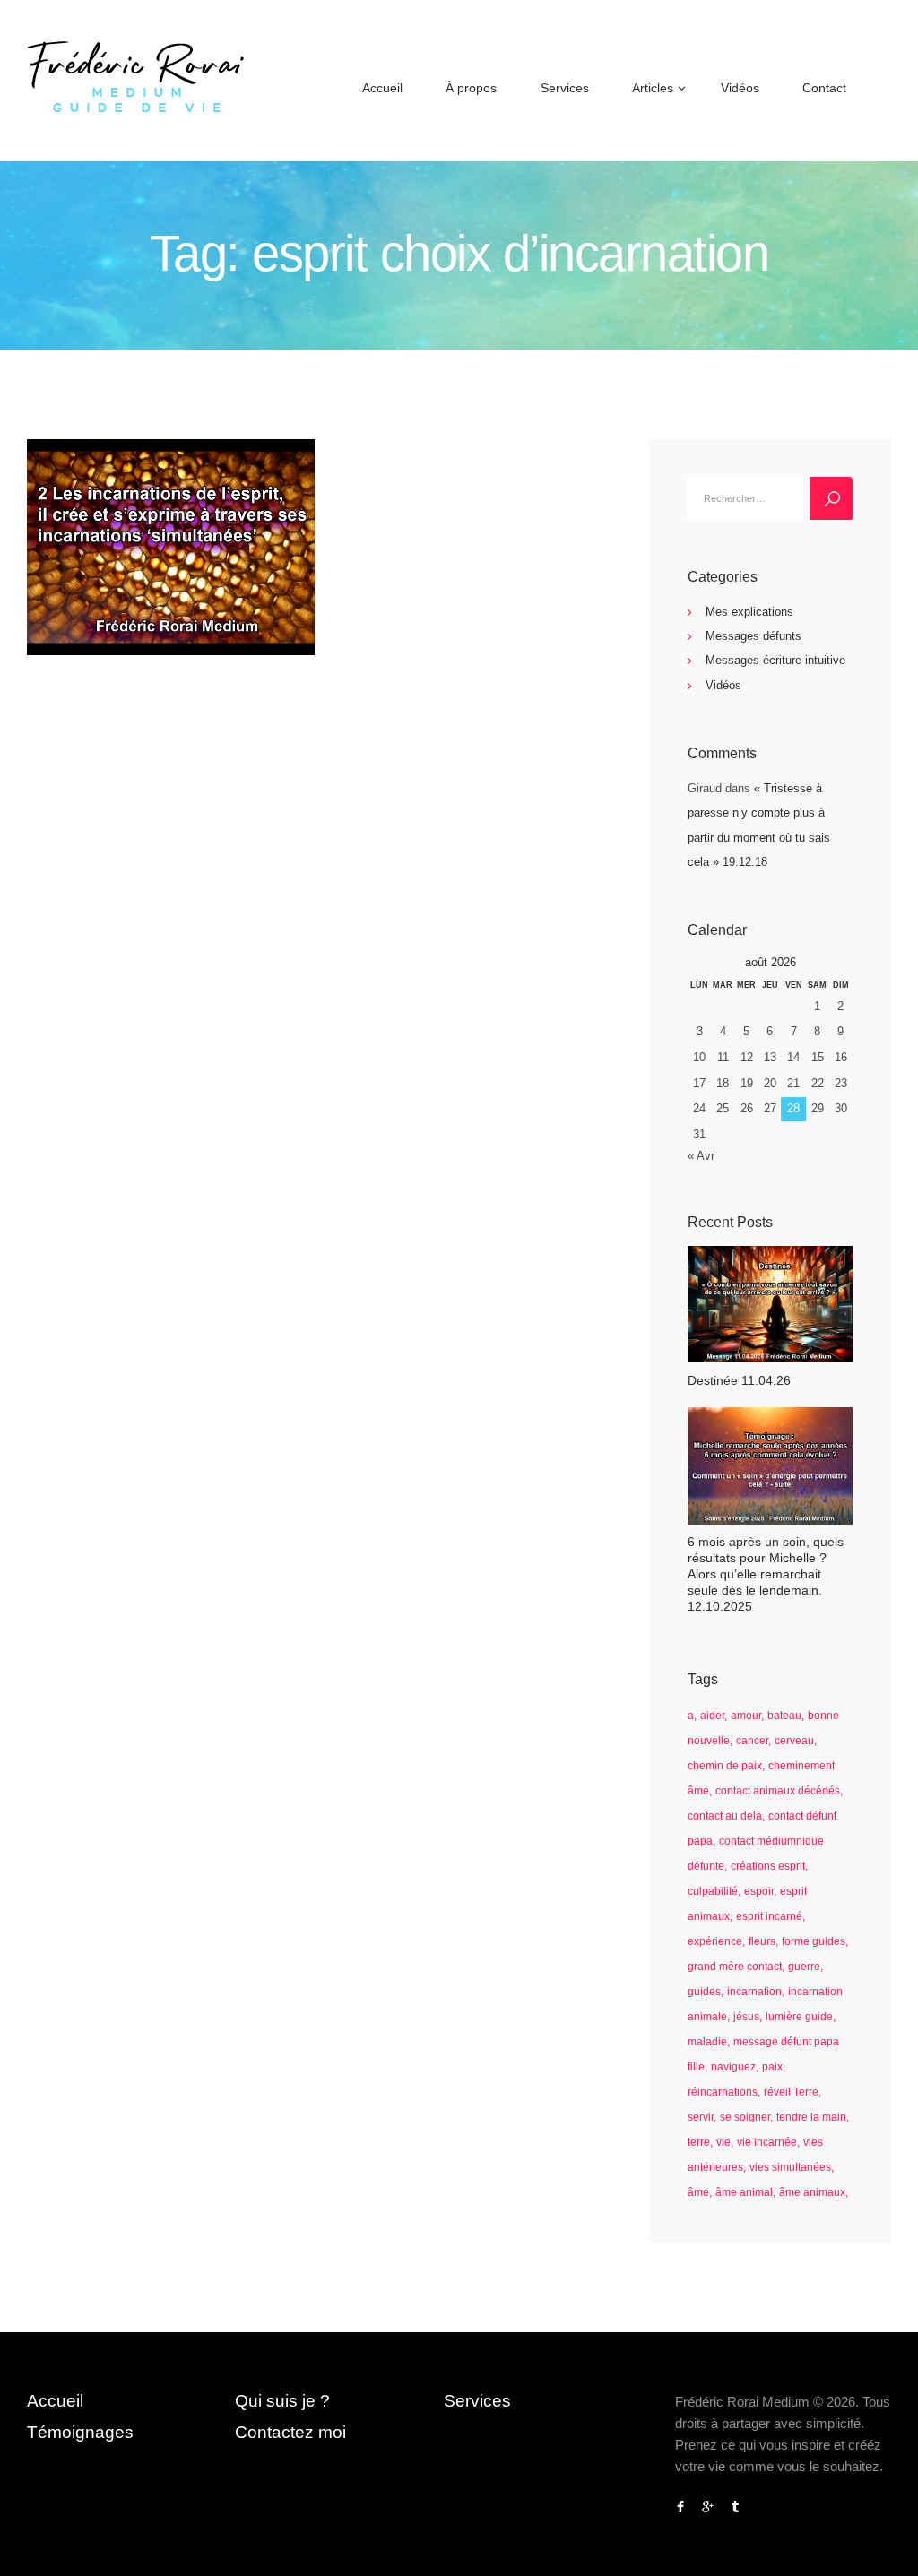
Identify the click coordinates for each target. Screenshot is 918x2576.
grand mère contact (735, 1967)
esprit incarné (769, 1916)
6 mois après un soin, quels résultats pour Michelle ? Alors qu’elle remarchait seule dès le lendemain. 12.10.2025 (766, 1574)
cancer (752, 1741)
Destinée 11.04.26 (739, 1380)
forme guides (814, 1941)
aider (712, 1716)
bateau (784, 1716)
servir (701, 2117)
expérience (715, 1941)
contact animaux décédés (778, 1791)
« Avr (701, 1156)
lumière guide (799, 2017)
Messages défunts (753, 636)
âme (698, 2192)
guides (704, 1992)
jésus (746, 2017)
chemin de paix (725, 1766)
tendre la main (811, 2117)
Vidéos (723, 685)
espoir (759, 1891)
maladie (707, 2042)
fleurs (762, 1941)
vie (723, 2142)
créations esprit (768, 1866)
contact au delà (725, 1816)
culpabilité (713, 1891)
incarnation (754, 1992)
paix (772, 2067)
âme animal (744, 2192)
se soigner (745, 2117)
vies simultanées (790, 2167)
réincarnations (723, 2092)
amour (746, 1716)
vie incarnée (767, 2142)
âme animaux (812, 2192)
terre (699, 2142)
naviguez (733, 2067)
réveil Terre (791, 2092)
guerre (804, 1967)
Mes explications (749, 612)
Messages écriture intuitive (775, 660)
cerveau (794, 1741)
